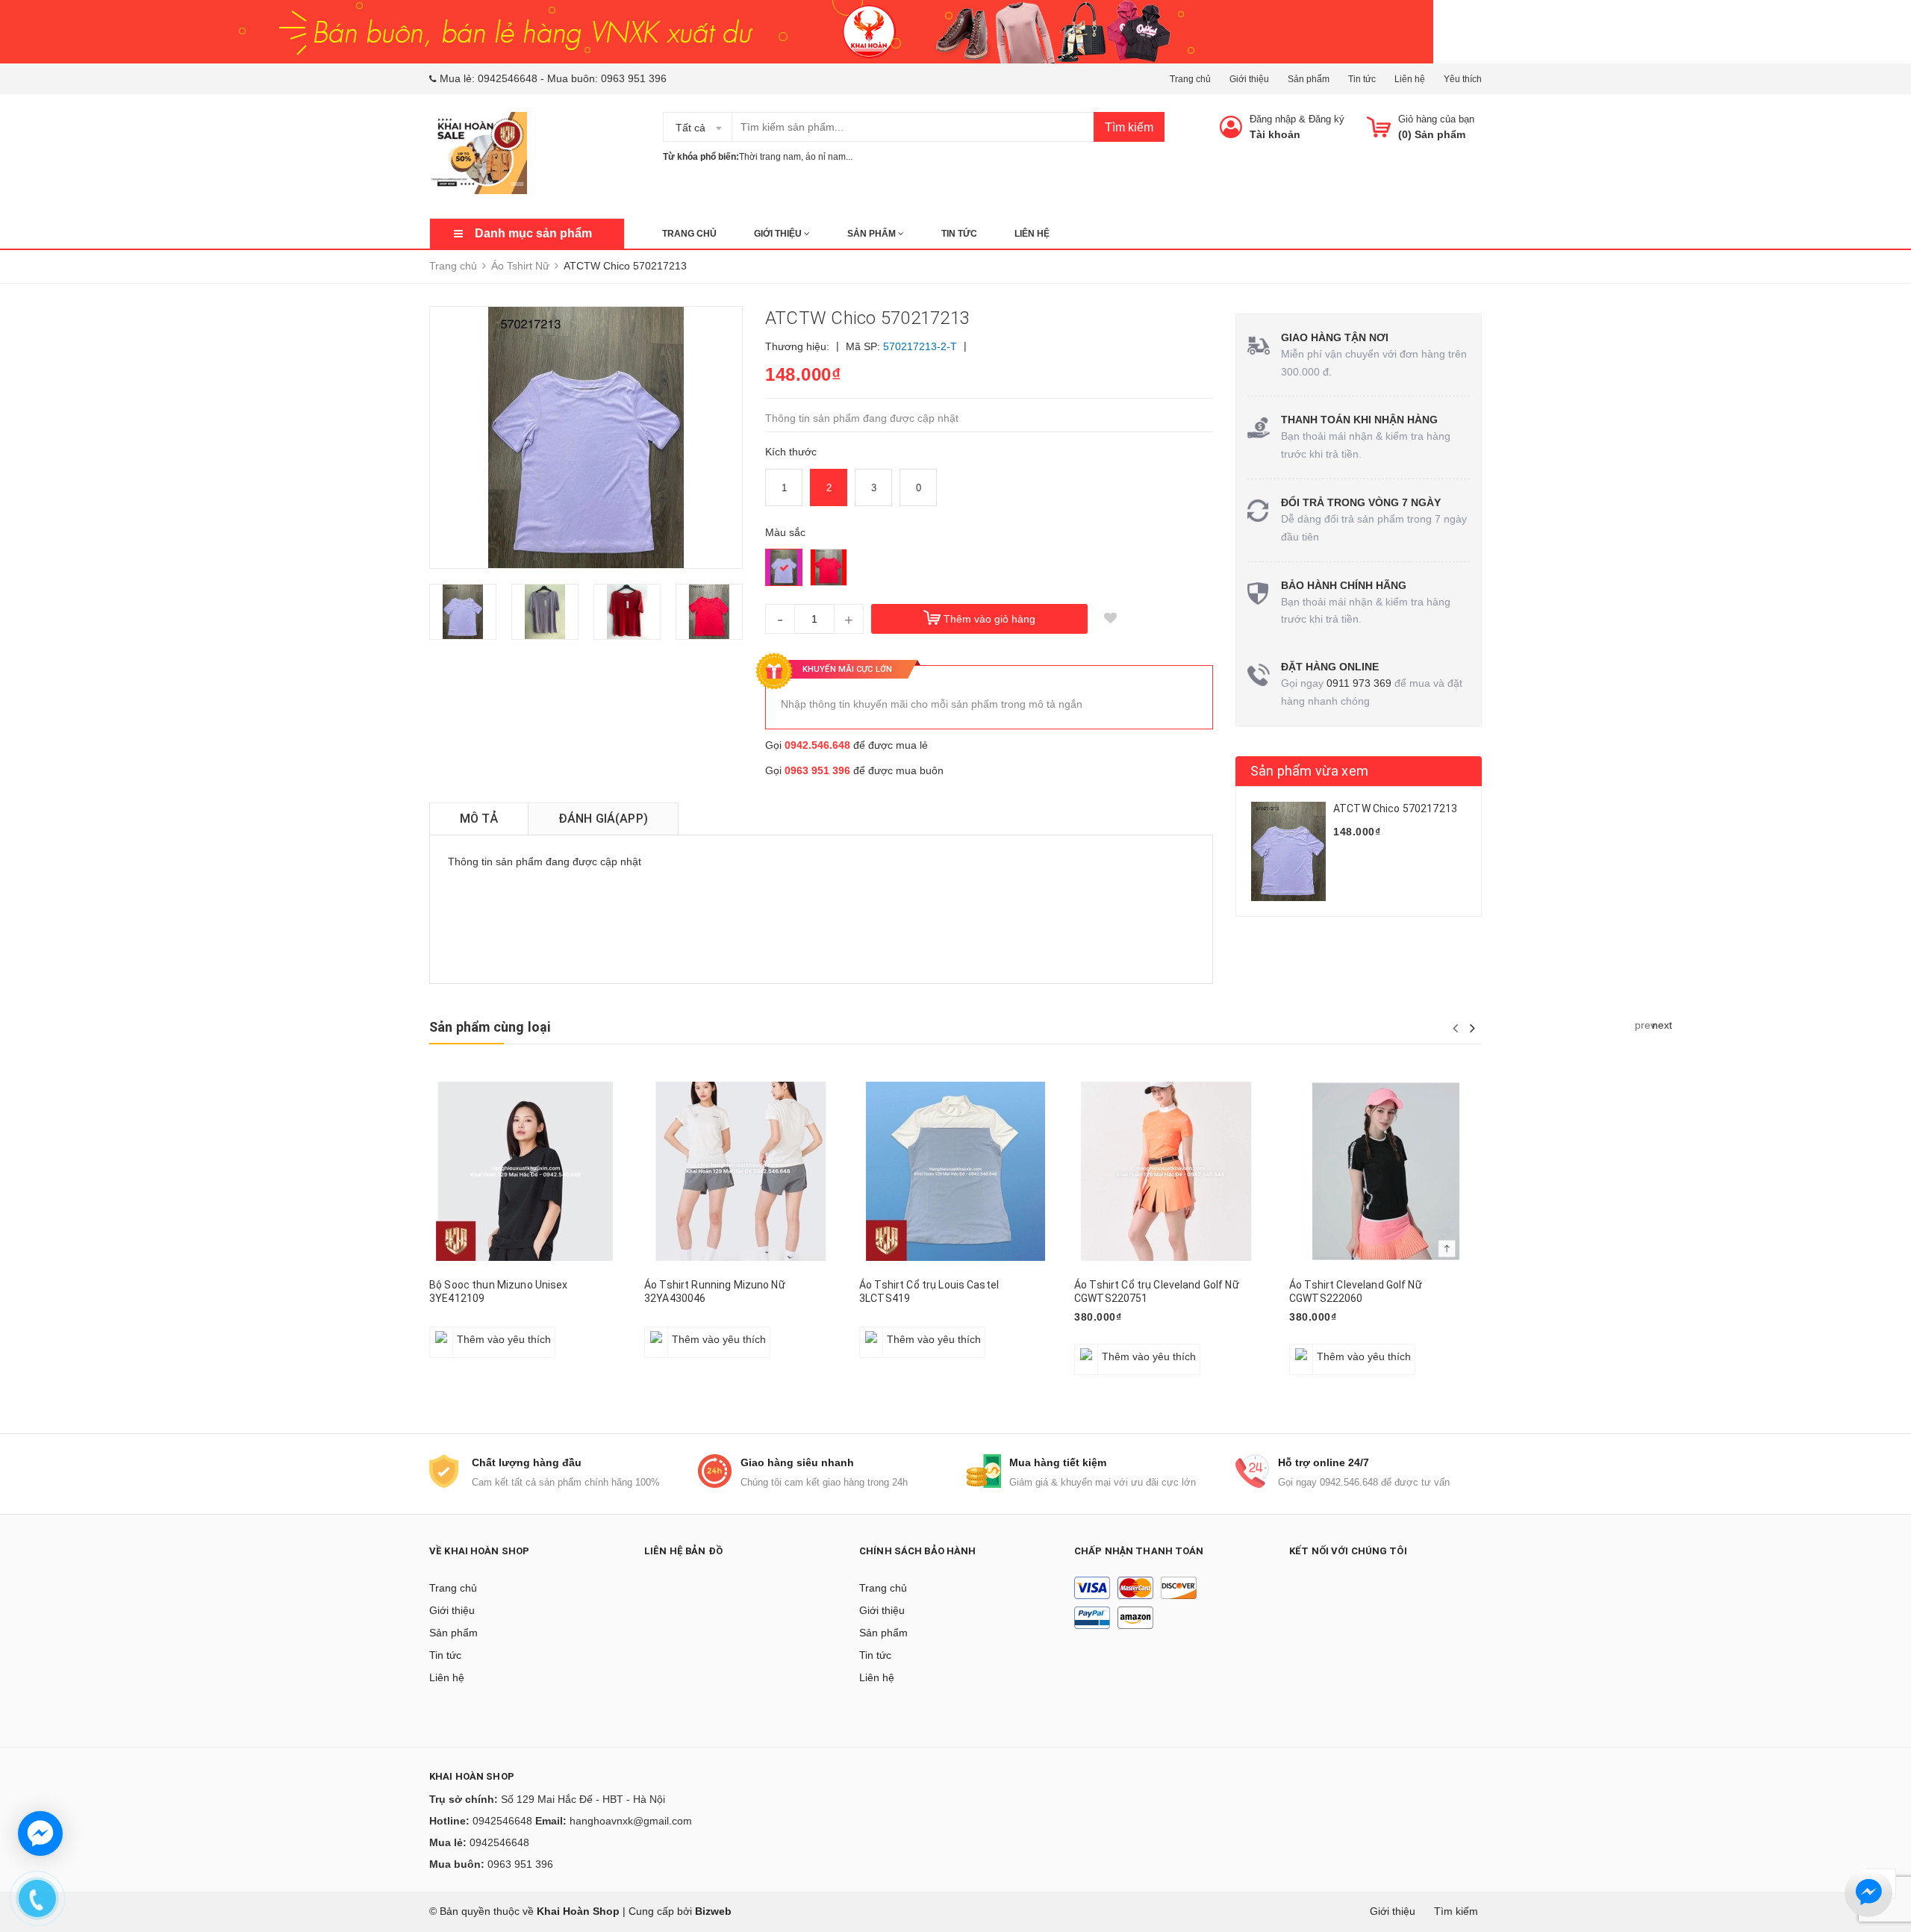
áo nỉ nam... (829, 157)
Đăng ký (1327, 119)
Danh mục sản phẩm (533, 233)
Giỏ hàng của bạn (1436, 119)
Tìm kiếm (1129, 127)
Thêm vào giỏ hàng (989, 619)
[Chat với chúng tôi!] (40, 1833)
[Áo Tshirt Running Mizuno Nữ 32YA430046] (741, 1171)
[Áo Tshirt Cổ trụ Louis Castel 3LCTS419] (955, 1171)
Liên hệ (1410, 79)
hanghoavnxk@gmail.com (631, 1821)
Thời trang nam (770, 157)
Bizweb (713, 1911)
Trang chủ (1190, 79)
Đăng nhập (1273, 119)
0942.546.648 (817, 745)
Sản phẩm (1309, 79)
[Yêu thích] (1110, 619)
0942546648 (508, 78)
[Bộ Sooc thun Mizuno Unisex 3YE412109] (526, 1171)
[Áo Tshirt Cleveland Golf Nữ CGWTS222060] (1385, 1171)
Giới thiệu (1249, 79)
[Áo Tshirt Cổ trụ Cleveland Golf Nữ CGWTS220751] (1170, 1171)
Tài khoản (1275, 134)
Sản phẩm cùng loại (490, 1027)
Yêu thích (1463, 79)
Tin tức (1362, 79)
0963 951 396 (634, 78)
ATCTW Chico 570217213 (1395, 808)
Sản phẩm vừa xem (1309, 771)
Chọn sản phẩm (473, 1331)
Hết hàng (889, 1331)
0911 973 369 (1359, 683)
